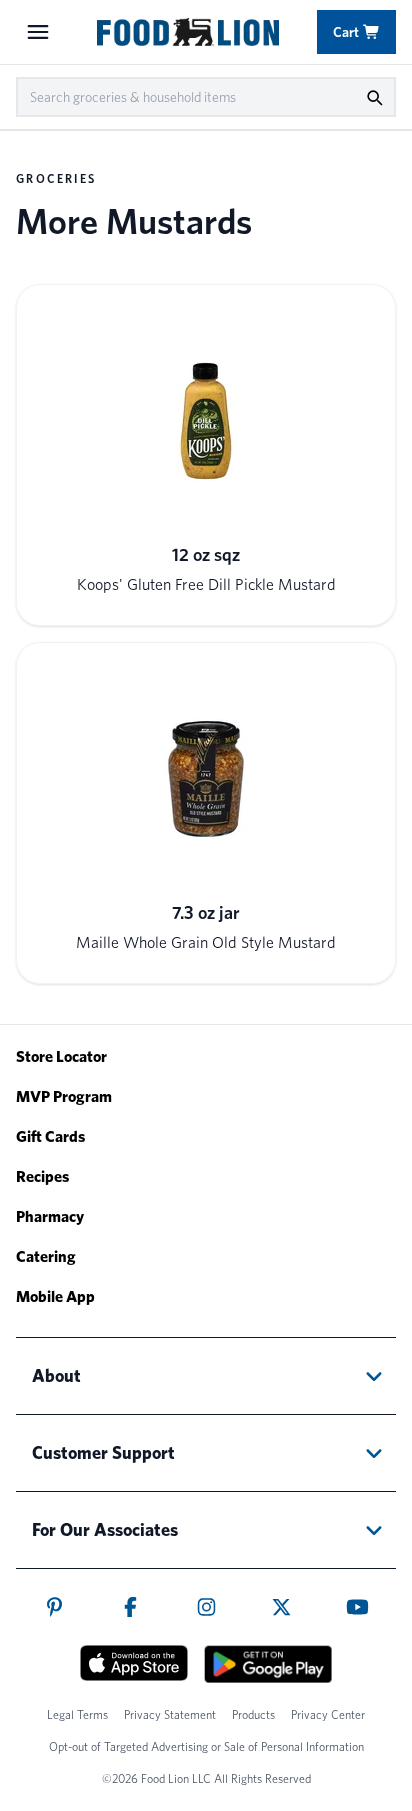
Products (253, 1714)
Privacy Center (328, 1714)
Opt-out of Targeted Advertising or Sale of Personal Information (206, 1746)
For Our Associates (105, 1529)
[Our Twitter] (281, 1607)
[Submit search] (374, 97)
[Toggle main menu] (38, 32)
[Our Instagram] (206, 1607)
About (56, 1375)
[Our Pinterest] (54, 1607)
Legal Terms (77, 1714)
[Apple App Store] (134, 1663)
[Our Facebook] (130, 1607)
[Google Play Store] (268, 1664)
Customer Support (103, 1452)
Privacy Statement (170, 1714)
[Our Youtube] (357, 1607)
